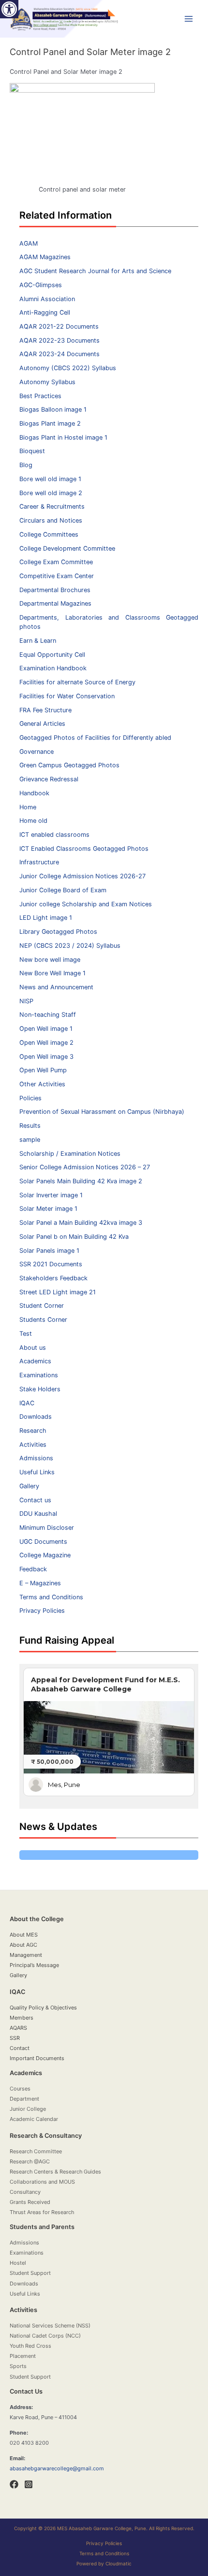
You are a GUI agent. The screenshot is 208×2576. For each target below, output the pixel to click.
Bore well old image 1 (50, 479)
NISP (26, 1001)
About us (33, 1348)
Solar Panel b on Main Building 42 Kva (74, 1237)
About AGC (23, 1945)
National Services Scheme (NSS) (50, 2326)
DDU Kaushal (38, 1514)
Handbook (34, 793)
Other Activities (42, 1084)
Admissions (36, 1458)
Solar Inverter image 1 (51, 1195)
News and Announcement (56, 987)
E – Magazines (40, 1583)
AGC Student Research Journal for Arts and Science (95, 271)
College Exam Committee (56, 562)
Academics (35, 1361)
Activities (33, 1445)
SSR (15, 2038)
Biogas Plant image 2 (50, 423)
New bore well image (50, 960)
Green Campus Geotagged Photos (69, 765)
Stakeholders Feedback (53, 1278)
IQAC (27, 1403)
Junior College (28, 2109)
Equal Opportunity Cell (52, 655)
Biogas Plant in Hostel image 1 (63, 437)
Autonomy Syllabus (47, 382)
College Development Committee (67, 548)
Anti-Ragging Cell (45, 312)
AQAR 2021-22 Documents (59, 326)
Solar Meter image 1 (48, 1209)
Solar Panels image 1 (49, 1251)
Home (28, 807)
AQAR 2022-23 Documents (59, 340)
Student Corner (42, 1306)
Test (26, 1334)
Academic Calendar (34, 2119)
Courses (20, 2089)
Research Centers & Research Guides (55, 2172)
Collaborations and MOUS (42, 2182)
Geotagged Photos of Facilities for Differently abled (95, 738)
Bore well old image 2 (51, 493)
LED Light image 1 (46, 918)
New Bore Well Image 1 (52, 973)
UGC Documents (43, 1542)
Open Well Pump (43, 1070)
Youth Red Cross (30, 2346)
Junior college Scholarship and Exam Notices (86, 904)
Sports (18, 2366)
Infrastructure (39, 862)
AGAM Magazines (45, 257)
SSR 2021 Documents (51, 1264)
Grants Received (30, 2202)
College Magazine (45, 1555)
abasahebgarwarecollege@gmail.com (57, 2468)
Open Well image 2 (46, 1043)
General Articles (42, 724)
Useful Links (37, 1472)
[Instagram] (29, 2484)
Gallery (29, 1486)
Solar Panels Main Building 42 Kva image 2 (81, 1181)
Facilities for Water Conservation (67, 696)
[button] (9, 9)
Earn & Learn (38, 641)
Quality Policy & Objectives (43, 2008)
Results (30, 1126)
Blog (26, 465)
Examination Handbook (53, 668)
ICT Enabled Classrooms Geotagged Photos (84, 849)
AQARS (18, 2028)
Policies (30, 1098)
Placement (23, 2356)
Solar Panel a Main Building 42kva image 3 (81, 1223)
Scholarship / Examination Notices (70, 1154)
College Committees (49, 534)
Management (26, 1955)
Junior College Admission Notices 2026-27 (82, 876)
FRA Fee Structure (45, 710)
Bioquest (32, 451)
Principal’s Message (34, 1965)
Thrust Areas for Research (42, 2212)
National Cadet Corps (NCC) (45, 2336)
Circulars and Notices (51, 520)
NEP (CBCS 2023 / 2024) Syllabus (70, 946)
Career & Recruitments (52, 506)
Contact (20, 2048)
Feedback (33, 1569)
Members (22, 2018)
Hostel (18, 2263)
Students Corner (43, 1320)
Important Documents (37, 2058)
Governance (37, 752)
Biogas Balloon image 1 (53, 409)
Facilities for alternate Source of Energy (77, 682)
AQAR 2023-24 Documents (59, 354)
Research (33, 1431)
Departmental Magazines (55, 603)
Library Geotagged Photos (58, 932)
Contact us (35, 1500)
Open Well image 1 (46, 1029)
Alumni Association (47, 299)
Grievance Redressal (49, 779)
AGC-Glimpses (41, 285)
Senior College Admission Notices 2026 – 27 (85, 1167)
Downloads (36, 1417)
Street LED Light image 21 (58, 1292)
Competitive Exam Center (57, 576)
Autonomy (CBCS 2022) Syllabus (68, 368)
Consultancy (25, 2192)
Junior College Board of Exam (63, 890)
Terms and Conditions (51, 1597)
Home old (33, 821)
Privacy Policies (42, 1611)
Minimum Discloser (47, 1528)
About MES (24, 1935)
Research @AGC (30, 2161)
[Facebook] (14, 2484)
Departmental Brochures (55, 590)
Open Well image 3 (46, 1057)
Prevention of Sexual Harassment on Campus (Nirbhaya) (102, 1112)
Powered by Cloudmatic (104, 2563)
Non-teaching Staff (48, 1015)
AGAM (29, 243)
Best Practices (40, 396)
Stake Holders (40, 1389)
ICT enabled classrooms (54, 835)
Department (24, 2099)
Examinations (39, 1375)
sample (30, 1140)
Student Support (30, 2273)
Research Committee (36, 2151)
